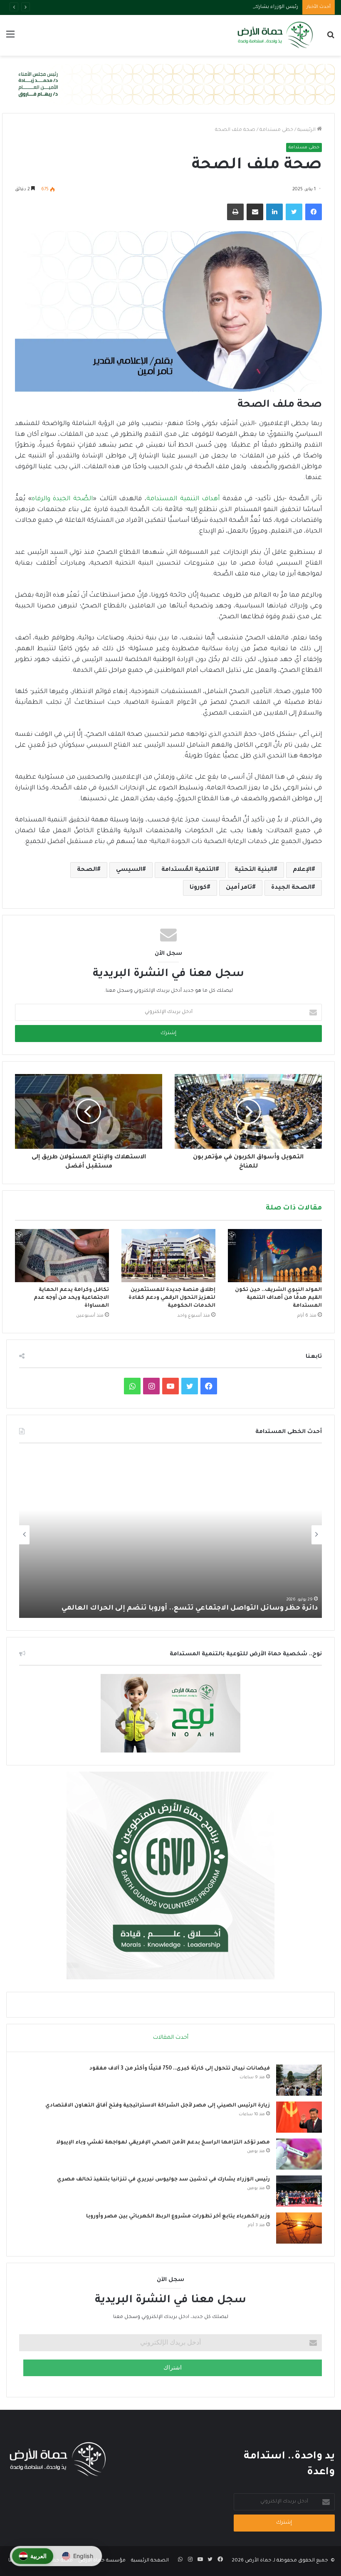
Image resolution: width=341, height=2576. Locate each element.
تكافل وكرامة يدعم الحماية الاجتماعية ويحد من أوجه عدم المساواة (71, 1298)
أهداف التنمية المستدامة (183, 499)
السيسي (129, 870)
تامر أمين (239, 888)
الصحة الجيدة (291, 888)
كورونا (198, 888)
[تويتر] (294, 212)
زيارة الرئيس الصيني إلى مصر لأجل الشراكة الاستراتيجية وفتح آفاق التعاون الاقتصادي (158, 2106)
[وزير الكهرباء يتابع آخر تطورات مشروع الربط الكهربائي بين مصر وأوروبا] (299, 2228)
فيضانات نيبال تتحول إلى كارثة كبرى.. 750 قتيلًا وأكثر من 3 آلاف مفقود (180, 2069)
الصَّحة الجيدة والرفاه (62, 499)
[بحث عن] (331, 38)
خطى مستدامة (276, 130)
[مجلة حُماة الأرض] (170, 85)
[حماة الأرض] (274, 35)
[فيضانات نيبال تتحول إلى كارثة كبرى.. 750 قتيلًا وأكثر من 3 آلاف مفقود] (299, 2080)
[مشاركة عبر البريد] (255, 212)
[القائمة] (10, 38)
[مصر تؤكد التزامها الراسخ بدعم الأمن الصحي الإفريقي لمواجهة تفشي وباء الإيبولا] (299, 2154)
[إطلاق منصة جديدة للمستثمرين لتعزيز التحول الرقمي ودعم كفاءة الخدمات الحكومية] (168, 1255)
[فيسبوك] (314, 212)
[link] (33, 2556)
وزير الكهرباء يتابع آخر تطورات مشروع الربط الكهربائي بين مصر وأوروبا (178, 2217)
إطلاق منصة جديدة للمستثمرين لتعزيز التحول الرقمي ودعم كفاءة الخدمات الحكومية (172, 1298)
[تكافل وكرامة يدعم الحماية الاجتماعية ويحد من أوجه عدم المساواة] (62, 1255)
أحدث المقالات (171, 2038)
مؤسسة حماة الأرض (102, 2561)
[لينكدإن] (274, 212)
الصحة (87, 870)
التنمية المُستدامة (188, 870)
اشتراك (173, 2368)
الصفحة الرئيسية (150, 2561)
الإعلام (302, 870)
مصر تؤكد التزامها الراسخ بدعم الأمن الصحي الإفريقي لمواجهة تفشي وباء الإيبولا (163, 2143)
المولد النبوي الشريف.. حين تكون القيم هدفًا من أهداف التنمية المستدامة (278, 1298)
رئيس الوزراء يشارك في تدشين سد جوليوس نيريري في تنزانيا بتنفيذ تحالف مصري (208, 7)
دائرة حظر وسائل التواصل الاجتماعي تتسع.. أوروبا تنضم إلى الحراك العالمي (190, 1608)
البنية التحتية (254, 870)
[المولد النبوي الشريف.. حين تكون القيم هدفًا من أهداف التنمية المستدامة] (275, 1255)
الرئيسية (307, 130)
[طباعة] (235, 212)
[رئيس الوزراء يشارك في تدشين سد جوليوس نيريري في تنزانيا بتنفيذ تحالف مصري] (299, 2191)
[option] (170, 1535)
